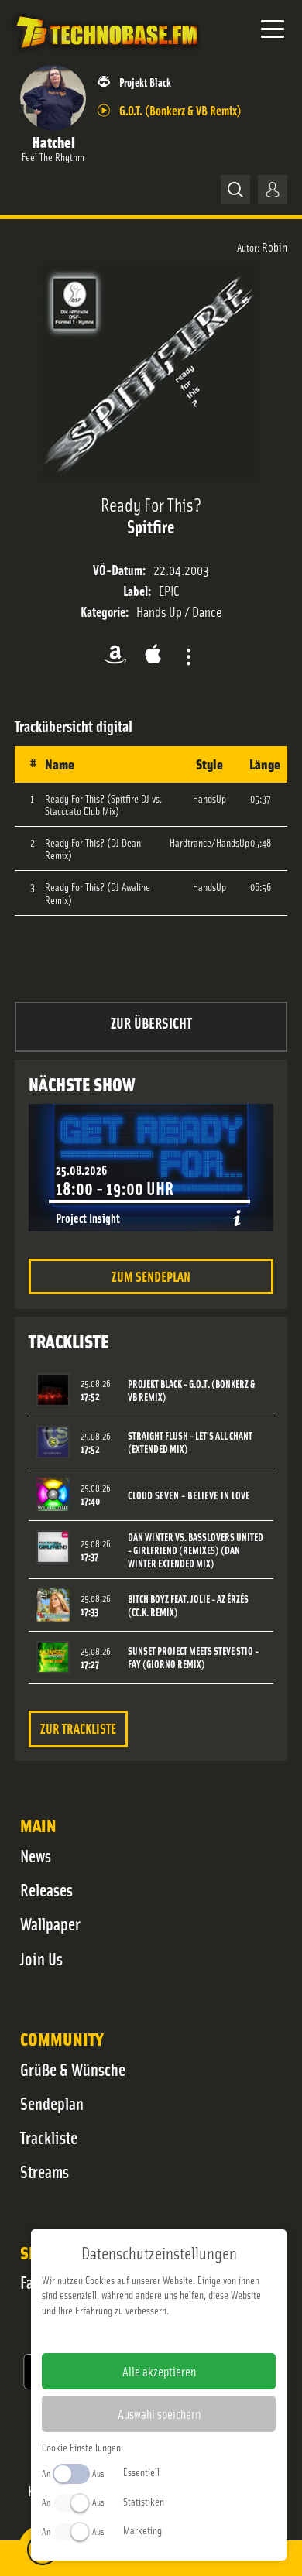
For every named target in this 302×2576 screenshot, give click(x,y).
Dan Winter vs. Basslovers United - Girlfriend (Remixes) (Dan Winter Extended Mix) (196, 1550)
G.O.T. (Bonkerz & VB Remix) (180, 110)
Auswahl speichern (159, 2413)
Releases (46, 1889)
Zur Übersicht (151, 1022)
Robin (275, 246)
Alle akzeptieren (159, 2371)
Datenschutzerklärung (185, 2334)
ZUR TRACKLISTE (78, 1728)
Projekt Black (145, 82)
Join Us (41, 1958)
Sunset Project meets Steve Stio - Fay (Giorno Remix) (193, 1657)
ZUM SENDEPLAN (151, 1276)
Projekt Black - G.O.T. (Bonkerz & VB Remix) (191, 1390)
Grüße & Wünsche (73, 2069)
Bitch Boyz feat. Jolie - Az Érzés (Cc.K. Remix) (188, 1605)
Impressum (111, 2334)
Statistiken (144, 2501)
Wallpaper (50, 1923)
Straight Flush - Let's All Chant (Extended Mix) (190, 1442)
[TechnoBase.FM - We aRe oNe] (106, 53)
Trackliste (49, 2137)
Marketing (142, 2530)
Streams (45, 2171)
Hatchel (53, 141)
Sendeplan (52, 2103)
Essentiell (141, 2472)
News (36, 1855)
